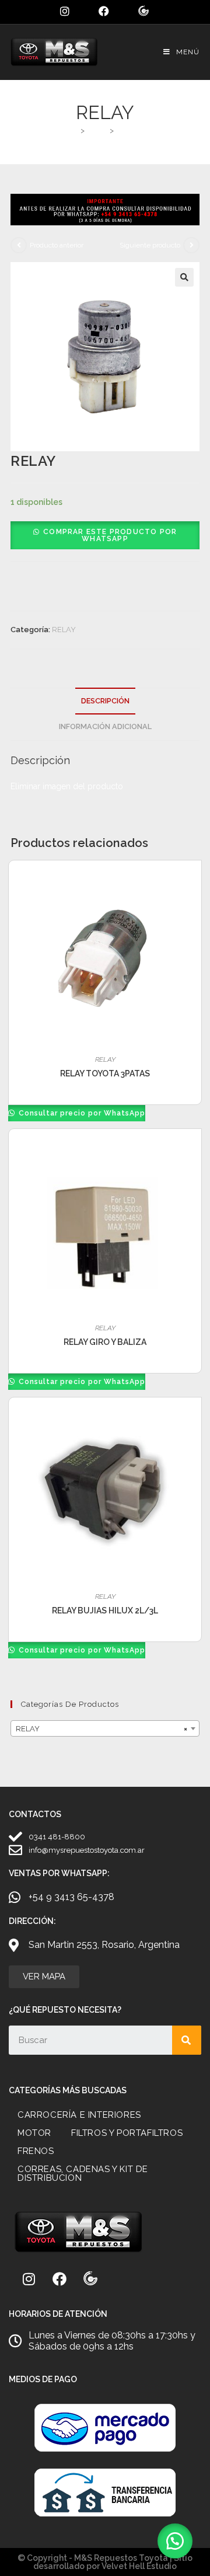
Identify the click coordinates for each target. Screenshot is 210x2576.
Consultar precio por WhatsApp (81, 1113)
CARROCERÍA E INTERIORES (79, 2115)
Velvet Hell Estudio (139, 2566)
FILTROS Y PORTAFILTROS (127, 2133)
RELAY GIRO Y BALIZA (105, 1342)
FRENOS (36, 2151)
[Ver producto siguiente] (191, 245)
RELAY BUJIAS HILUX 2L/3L (105, 1611)
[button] (184, 277)
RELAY (129, 130)
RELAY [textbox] (101, 1729)
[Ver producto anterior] (19, 245)
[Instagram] (29, 2279)
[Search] (187, 2040)
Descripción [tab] (105, 701)
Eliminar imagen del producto (67, 786)
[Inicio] (73, 130)
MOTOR (34, 2133)
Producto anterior (57, 245)
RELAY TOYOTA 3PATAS (105, 1073)
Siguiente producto (150, 245)
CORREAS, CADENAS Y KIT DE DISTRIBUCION (83, 2174)
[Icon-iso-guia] (90, 2279)
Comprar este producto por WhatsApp (110, 535)
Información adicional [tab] (105, 726)
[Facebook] (60, 2279)
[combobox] (105, 1728)
